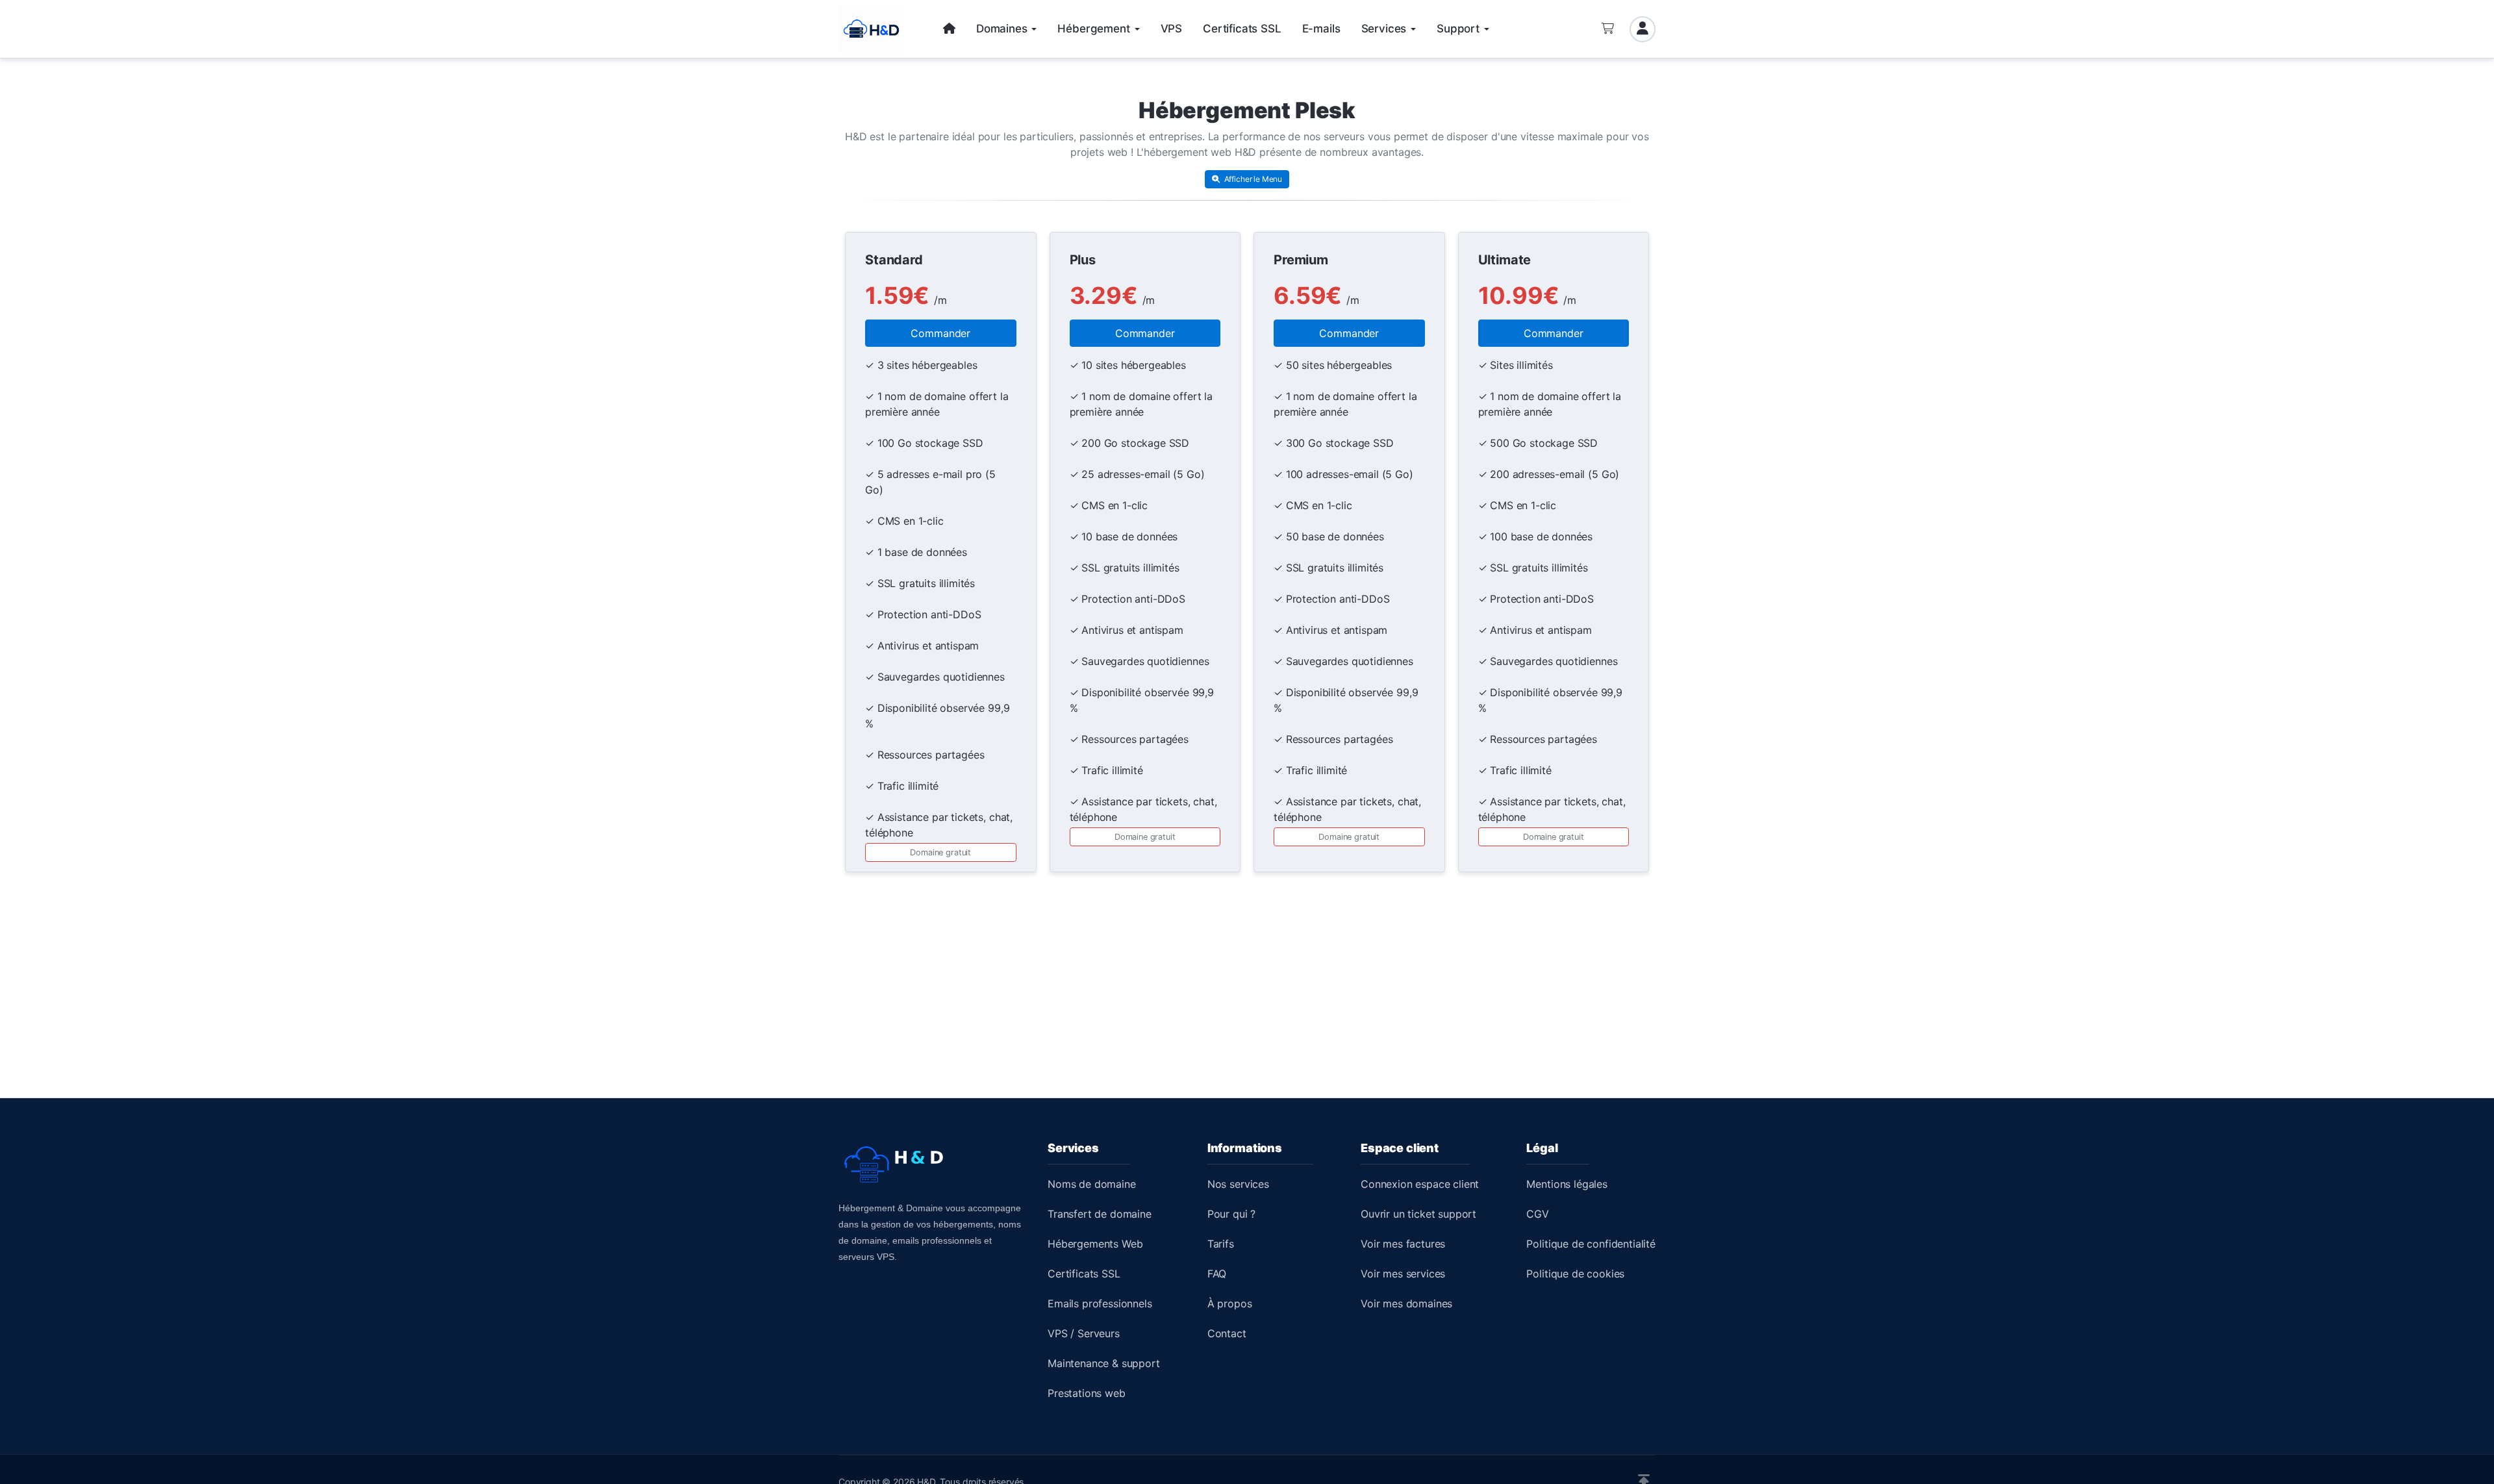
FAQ (1217, 1274)
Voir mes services (1403, 1274)
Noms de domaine (1092, 1184)
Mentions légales (1567, 1184)
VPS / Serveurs (1084, 1333)
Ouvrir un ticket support (1418, 1214)
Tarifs (1221, 1244)
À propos (1230, 1303)
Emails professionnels (1100, 1303)
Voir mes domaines (1406, 1303)
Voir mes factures (1403, 1244)
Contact (1227, 1333)
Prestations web (1087, 1393)
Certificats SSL (1084, 1274)
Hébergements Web (1095, 1244)
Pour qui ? (1231, 1214)
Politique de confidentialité (1591, 1244)
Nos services (1238, 1184)
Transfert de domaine (1100, 1214)
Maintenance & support (1104, 1363)
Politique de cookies (1575, 1274)
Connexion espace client (1420, 1184)
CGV (1538, 1214)
